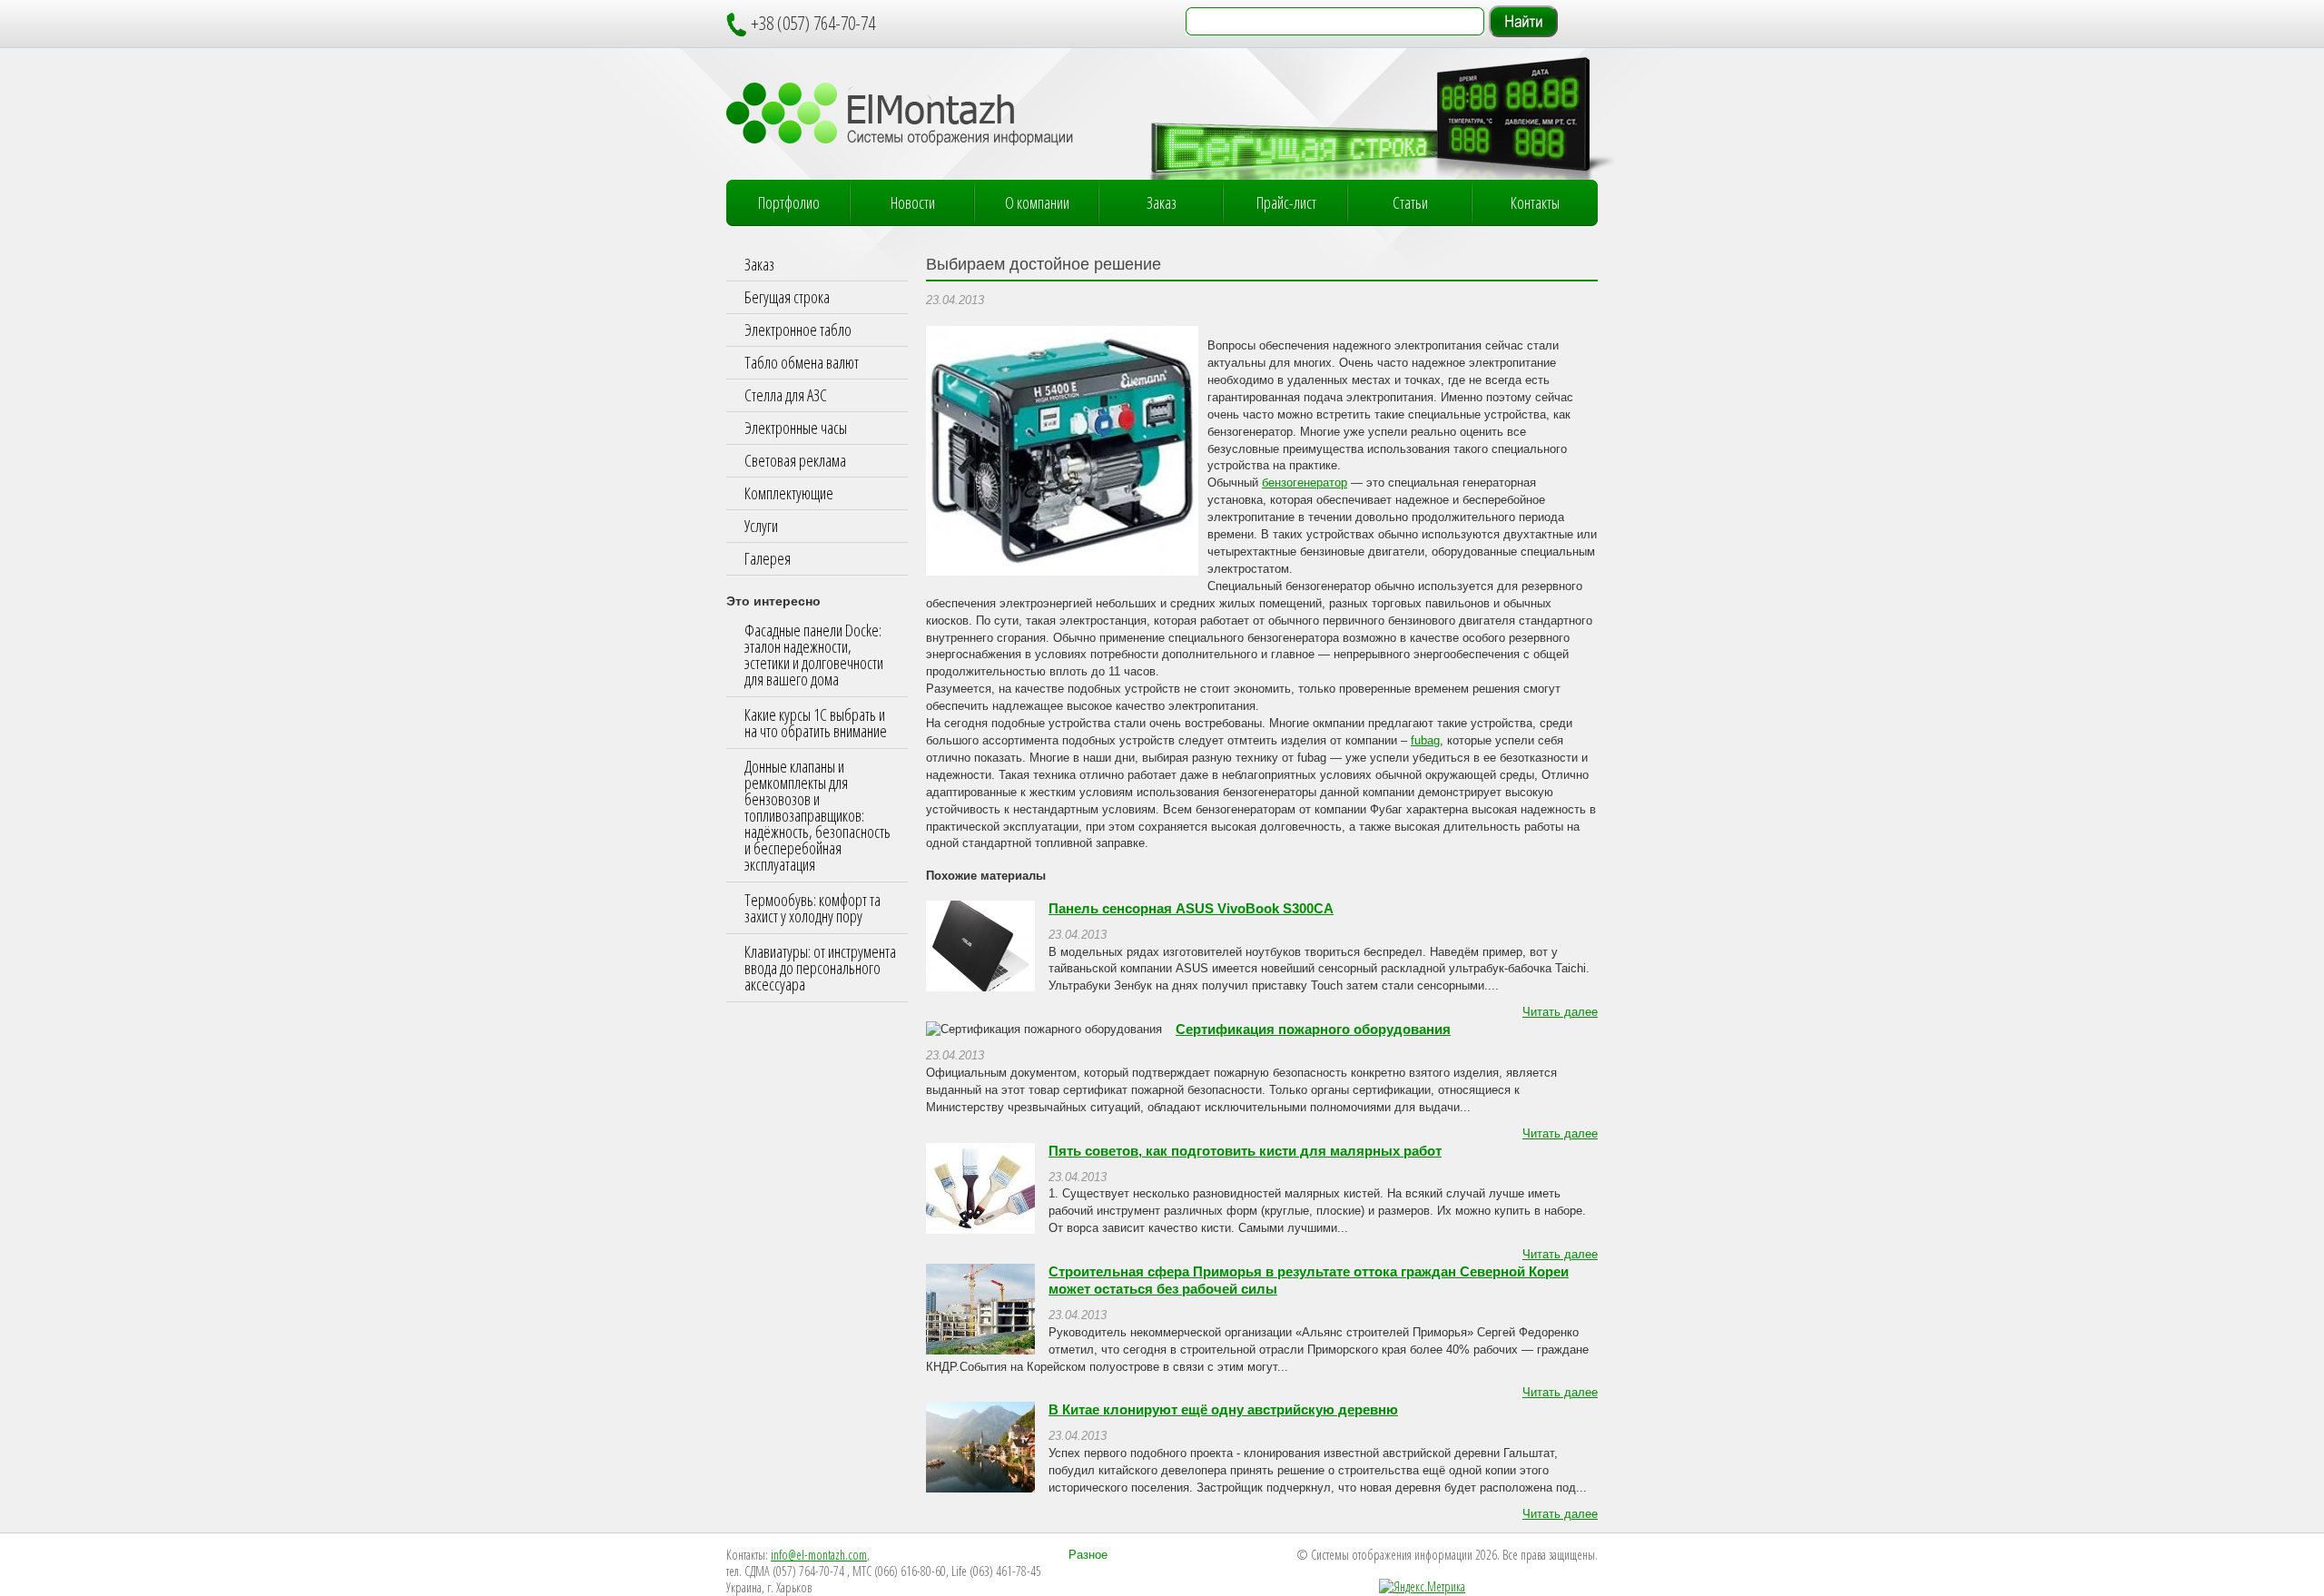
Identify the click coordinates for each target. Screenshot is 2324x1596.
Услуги (761, 526)
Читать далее (1560, 1012)
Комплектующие (789, 493)
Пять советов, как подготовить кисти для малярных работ (1245, 1151)
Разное (1088, 1555)
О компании (1037, 202)
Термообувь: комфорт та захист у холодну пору (812, 908)
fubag (1425, 741)
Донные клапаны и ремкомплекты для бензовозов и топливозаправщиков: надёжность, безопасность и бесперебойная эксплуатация (817, 815)
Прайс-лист (1286, 202)
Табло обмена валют (802, 362)
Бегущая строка (787, 297)
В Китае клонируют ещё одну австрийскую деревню (1223, 1410)
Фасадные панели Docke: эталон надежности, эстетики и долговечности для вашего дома (814, 655)
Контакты (1535, 202)
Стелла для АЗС (786, 395)
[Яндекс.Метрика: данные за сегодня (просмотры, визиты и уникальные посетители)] (1422, 1587)
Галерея (768, 558)
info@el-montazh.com (819, 1555)
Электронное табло (798, 330)
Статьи (1410, 202)
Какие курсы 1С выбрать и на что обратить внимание (816, 723)
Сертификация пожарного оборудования (1313, 1030)
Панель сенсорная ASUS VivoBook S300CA (1191, 909)
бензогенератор (1305, 483)
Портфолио (789, 202)
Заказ (1162, 202)
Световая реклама (795, 460)
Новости (913, 202)
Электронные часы (796, 428)
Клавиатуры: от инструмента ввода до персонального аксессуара (820, 968)
